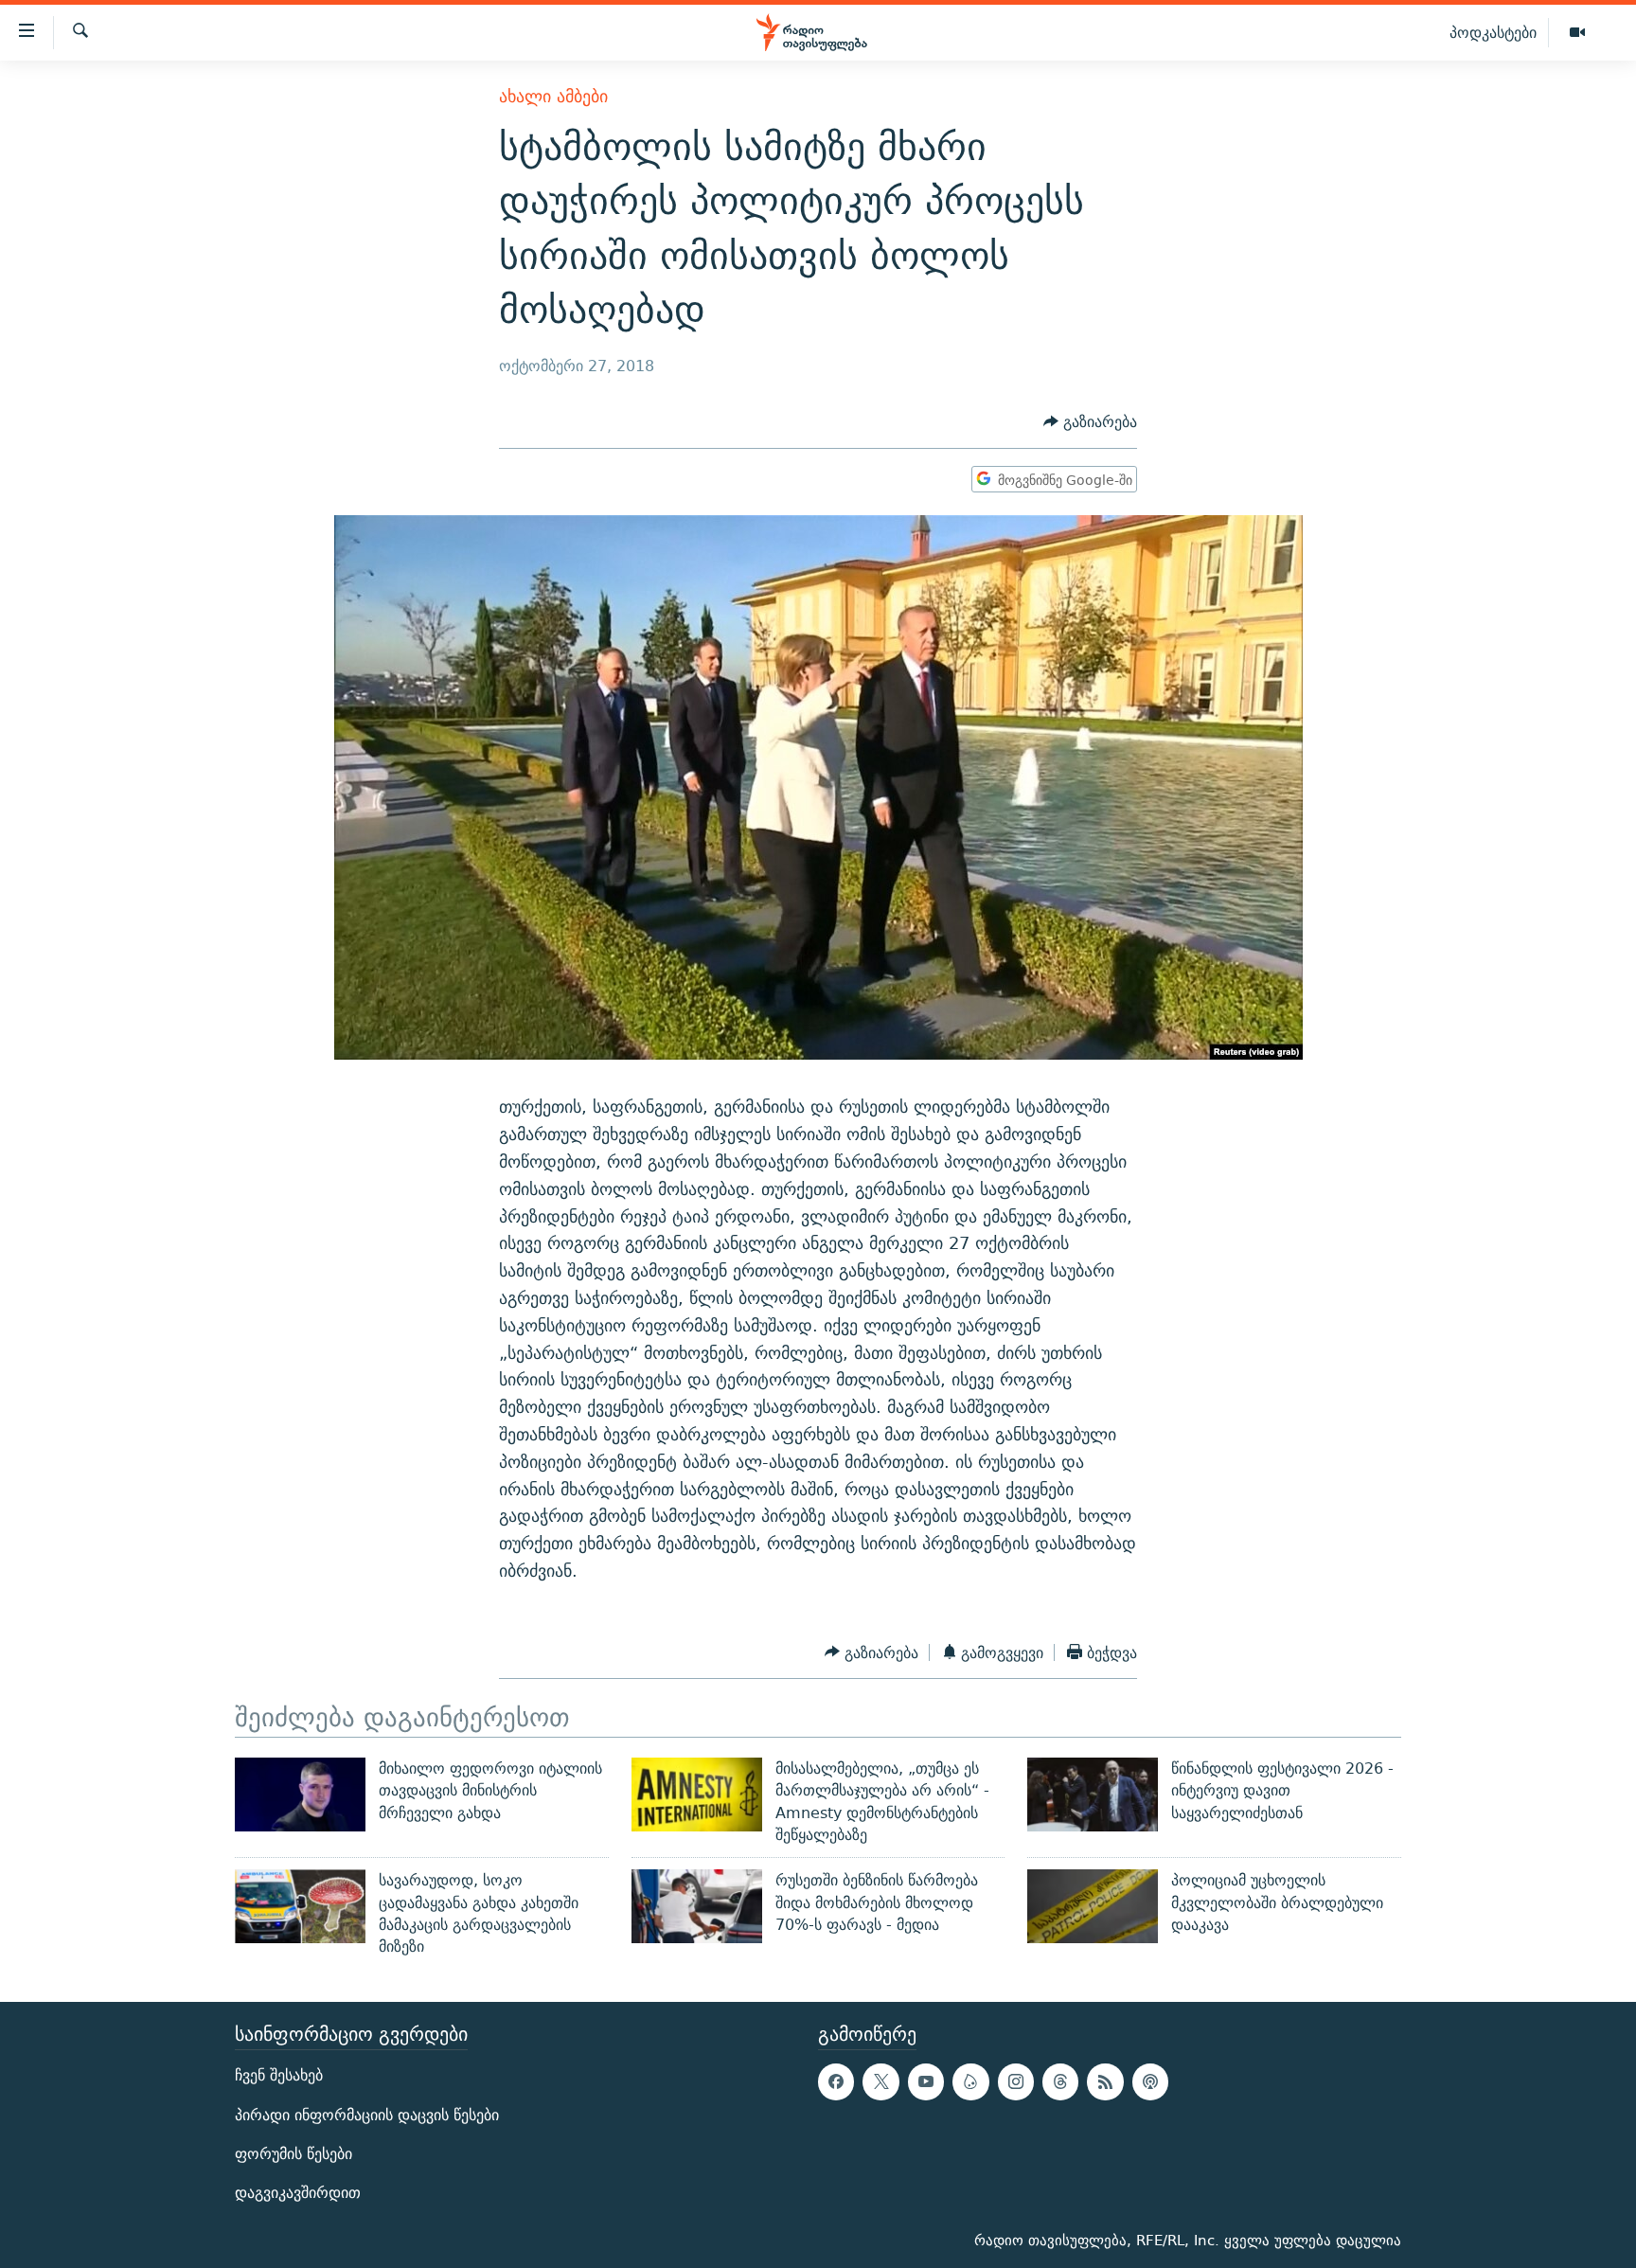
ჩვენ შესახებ (279, 2075)
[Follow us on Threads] (1060, 2081)
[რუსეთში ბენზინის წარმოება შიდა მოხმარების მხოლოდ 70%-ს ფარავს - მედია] (697, 1906)
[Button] (1090, 423)
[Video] (1577, 33)
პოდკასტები (1493, 32)
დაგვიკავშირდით (298, 2192)
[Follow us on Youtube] (926, 2081)
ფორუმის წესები (293, 2153)
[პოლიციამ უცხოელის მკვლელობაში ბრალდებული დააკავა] (1093, 1906)
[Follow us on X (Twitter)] (880, 2081)
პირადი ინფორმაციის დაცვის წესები (367, 2114)
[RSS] (1105, 2081)
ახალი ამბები (553, 96)
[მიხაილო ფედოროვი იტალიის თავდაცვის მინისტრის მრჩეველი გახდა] (300, 1795)
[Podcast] (1150, 2081)
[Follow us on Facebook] (836, 2081)
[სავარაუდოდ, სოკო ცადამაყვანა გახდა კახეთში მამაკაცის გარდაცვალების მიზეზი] (300, 1906)
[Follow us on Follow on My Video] (970, 2081)
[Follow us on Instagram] (1016, 2081)
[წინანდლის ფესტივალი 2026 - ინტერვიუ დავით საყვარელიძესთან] (1093, 1795)
